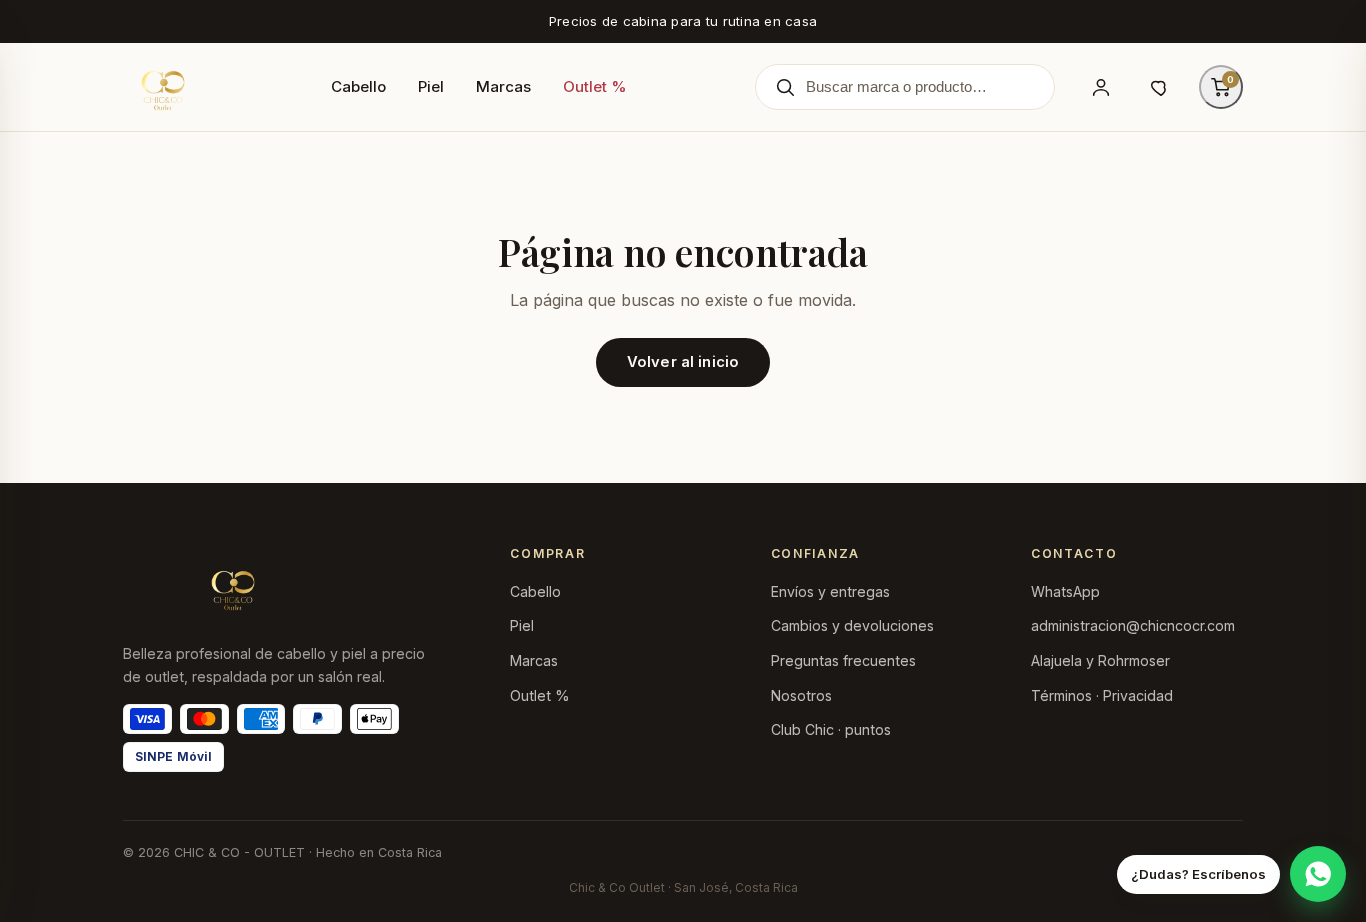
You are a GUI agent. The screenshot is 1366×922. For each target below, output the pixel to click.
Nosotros (801, 695)
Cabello (358, 86)
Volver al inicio (683, 362)
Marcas (503, 86)
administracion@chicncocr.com (1133, 625)
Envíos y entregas (830, 591)
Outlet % (595, 86)
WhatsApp (1065, 591)
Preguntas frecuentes (843, 660)
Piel (431, 86)
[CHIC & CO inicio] (163, 87)
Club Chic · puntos (831, 729)
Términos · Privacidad (1102, 695)
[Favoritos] (1161, 87)
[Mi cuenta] (1101, 87)
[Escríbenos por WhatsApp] (1318, 874)
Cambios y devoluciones (852, 625)
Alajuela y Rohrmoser (1100, 660)
